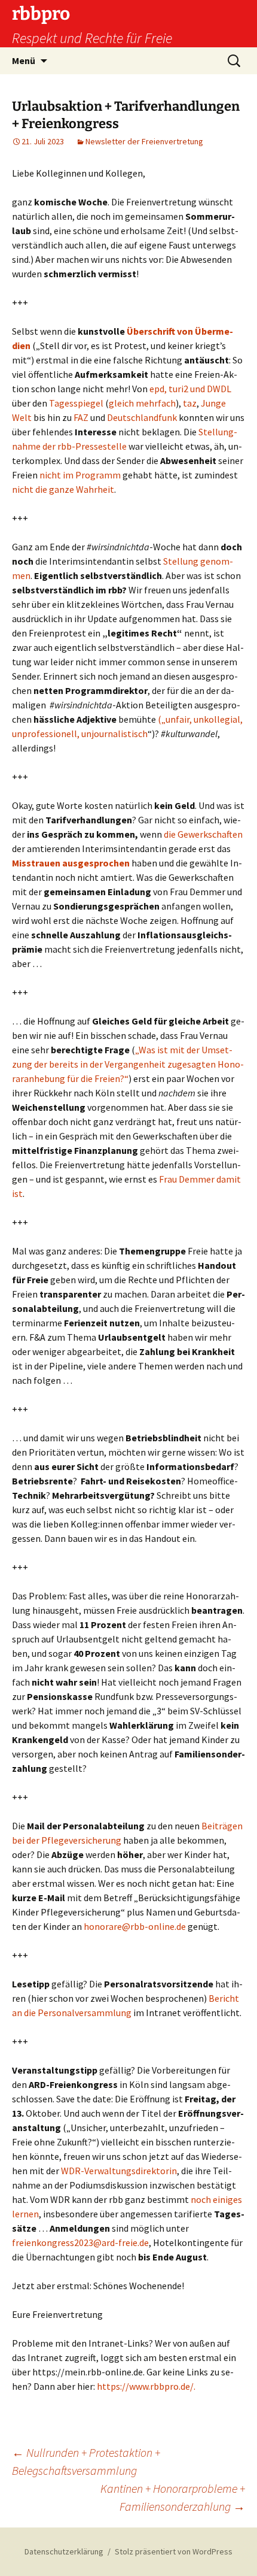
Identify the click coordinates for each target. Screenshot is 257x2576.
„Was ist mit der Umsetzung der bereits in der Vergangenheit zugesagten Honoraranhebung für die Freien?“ (128, 1064)
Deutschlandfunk (142, 417)
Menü (24, 60)
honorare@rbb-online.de (135, 1926)
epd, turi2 (169, 389)
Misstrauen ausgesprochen (71, 863)
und (198, 389)
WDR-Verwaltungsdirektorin (119, 2171)
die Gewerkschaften (203, 834)
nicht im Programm (80, 475)
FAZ (81, 417)
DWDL (219, 389)
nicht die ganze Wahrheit (63, 489)
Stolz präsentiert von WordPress (174, 2551)
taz (190, 403)
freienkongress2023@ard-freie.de (80, 2242)
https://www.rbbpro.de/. (146, 2386)
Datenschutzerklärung (64, 2551)
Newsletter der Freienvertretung (144, 141)
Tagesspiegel (77, 403)
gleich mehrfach (142, 403)
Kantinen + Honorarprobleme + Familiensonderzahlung (173, 2497)
